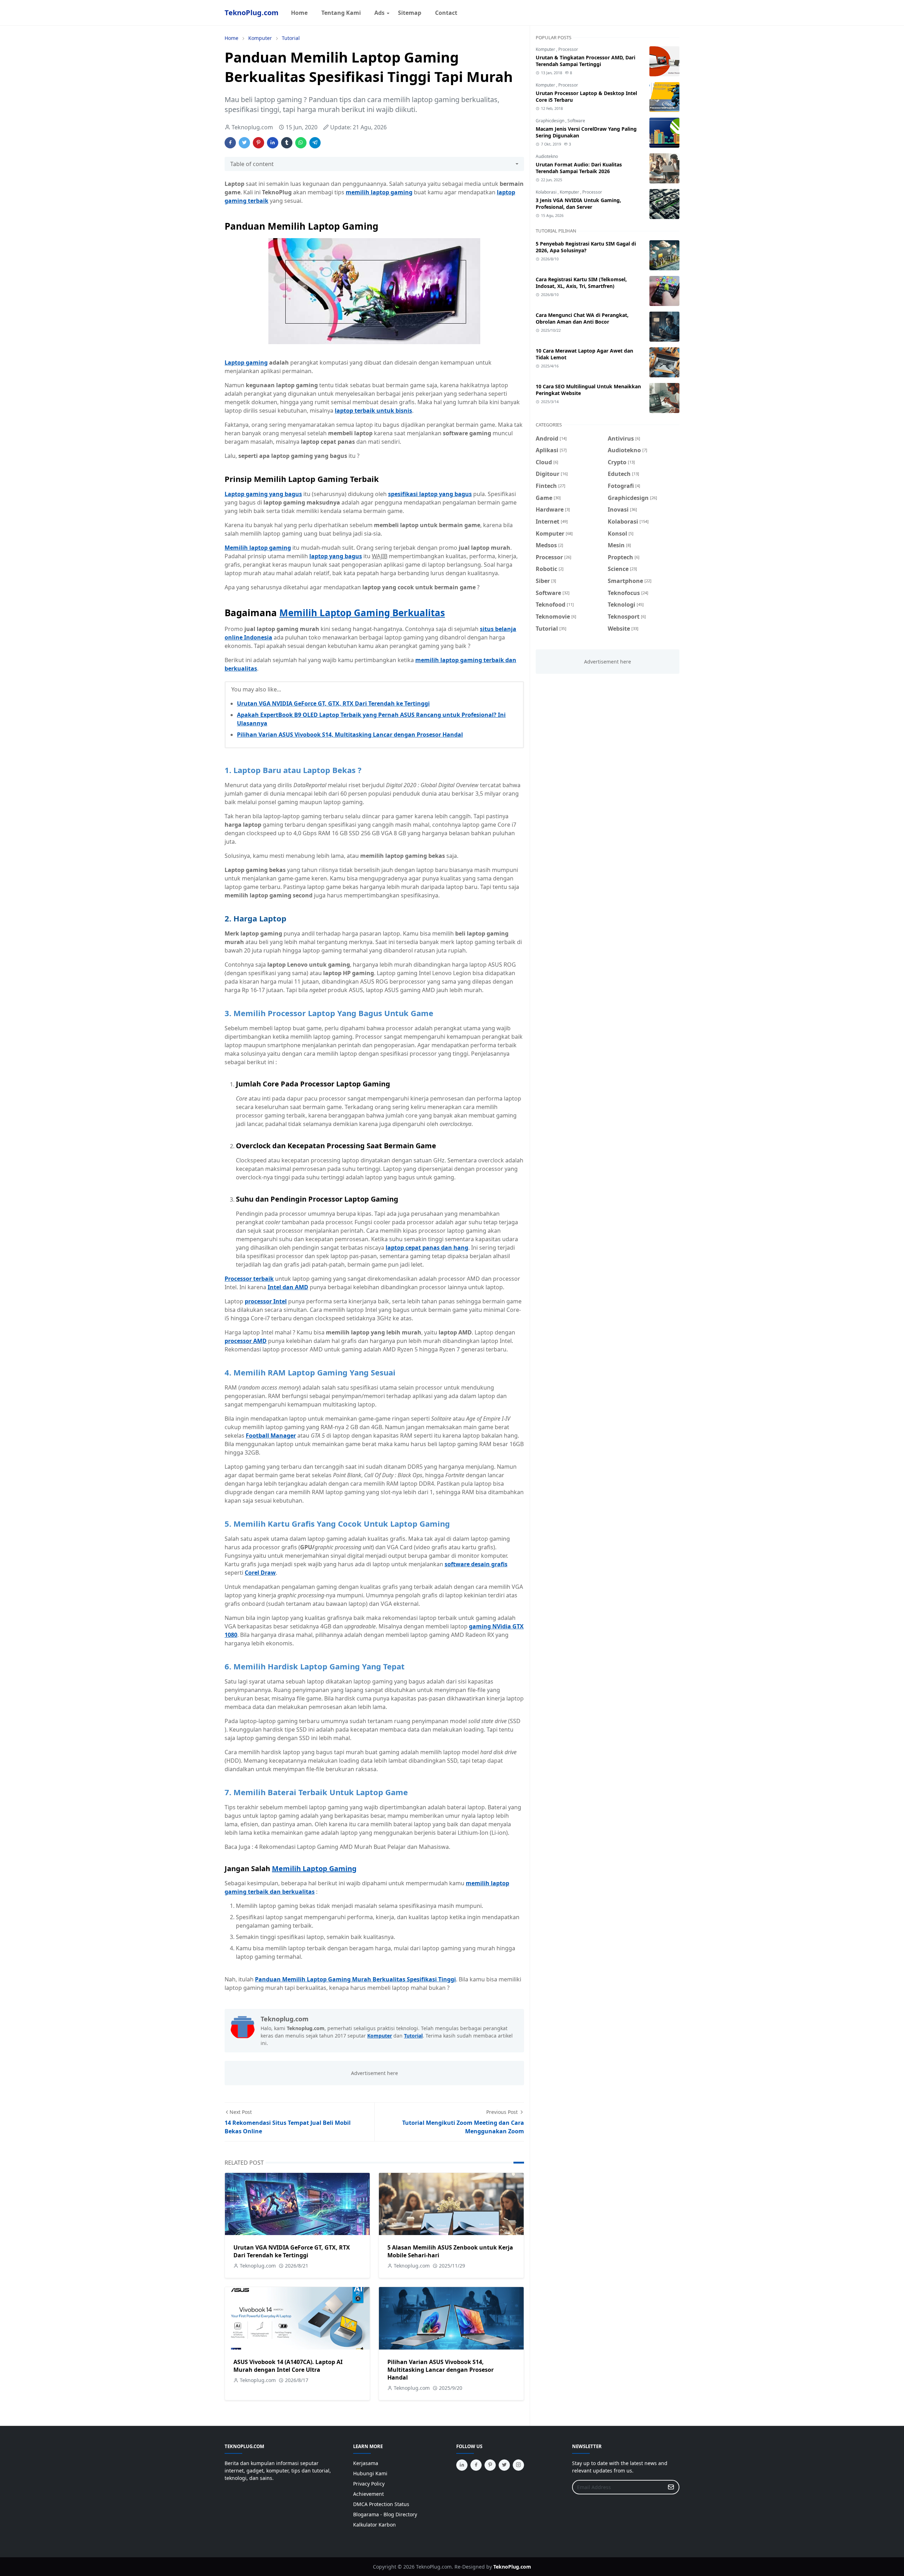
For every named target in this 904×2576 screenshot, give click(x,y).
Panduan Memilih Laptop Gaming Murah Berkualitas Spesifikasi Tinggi (355, 1979)
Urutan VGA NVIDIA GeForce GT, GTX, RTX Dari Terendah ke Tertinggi (333, 703)
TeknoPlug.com (252, 13)
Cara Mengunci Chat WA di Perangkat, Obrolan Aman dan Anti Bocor (582, 318)
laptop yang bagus (336, 556)
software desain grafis (476, 1564)
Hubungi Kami (370, 2473)
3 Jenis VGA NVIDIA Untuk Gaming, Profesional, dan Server (578, 204)
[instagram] (518, 2465)
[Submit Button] (671, 2487)
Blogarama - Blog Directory (385, 2514)
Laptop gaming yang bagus (263, 494)
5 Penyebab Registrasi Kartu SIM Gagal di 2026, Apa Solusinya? (586, 247)
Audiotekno (547, 156)
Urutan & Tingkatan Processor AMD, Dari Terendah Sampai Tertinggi (585, 61)
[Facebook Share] (230, 143)
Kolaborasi (547, 192)
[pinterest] (490, 2465)
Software (576, 121)
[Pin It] (258, 143)
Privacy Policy (369, 2484)
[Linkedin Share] (273, 143)
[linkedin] (462, 2465)
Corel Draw (260, 1573)
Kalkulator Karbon (374, 2525)
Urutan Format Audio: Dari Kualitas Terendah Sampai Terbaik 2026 (579, 168)
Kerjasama (366, 2463)
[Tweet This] (244, 143)
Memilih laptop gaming (258, 548)
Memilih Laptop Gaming (314, 1868)
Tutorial (413, 2036)
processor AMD (246, 1341)
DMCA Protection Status (381, 2504)
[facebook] (476, 2465)
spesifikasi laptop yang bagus (430, 494)
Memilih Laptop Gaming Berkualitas (362, 613)
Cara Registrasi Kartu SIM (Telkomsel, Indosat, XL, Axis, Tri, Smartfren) (581, 283)
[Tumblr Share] (287, 143)
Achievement (368, 2494)
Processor (568, 49)
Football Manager (271, 1436)
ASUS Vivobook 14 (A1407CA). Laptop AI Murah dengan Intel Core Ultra (288, 2366)
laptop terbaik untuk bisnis (373, 411)
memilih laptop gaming (379, 192)
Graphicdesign (551, 121)
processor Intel (266, 1301)
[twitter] (504, 2465)
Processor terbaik (249, 1279)
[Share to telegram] (315, 143)
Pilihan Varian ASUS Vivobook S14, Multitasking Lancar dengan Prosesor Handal (350, 735)
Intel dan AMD (288, 1287)
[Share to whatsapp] (301, 143)
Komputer (380, 2036)
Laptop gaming (246, 362)
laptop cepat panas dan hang (427, 1248)
